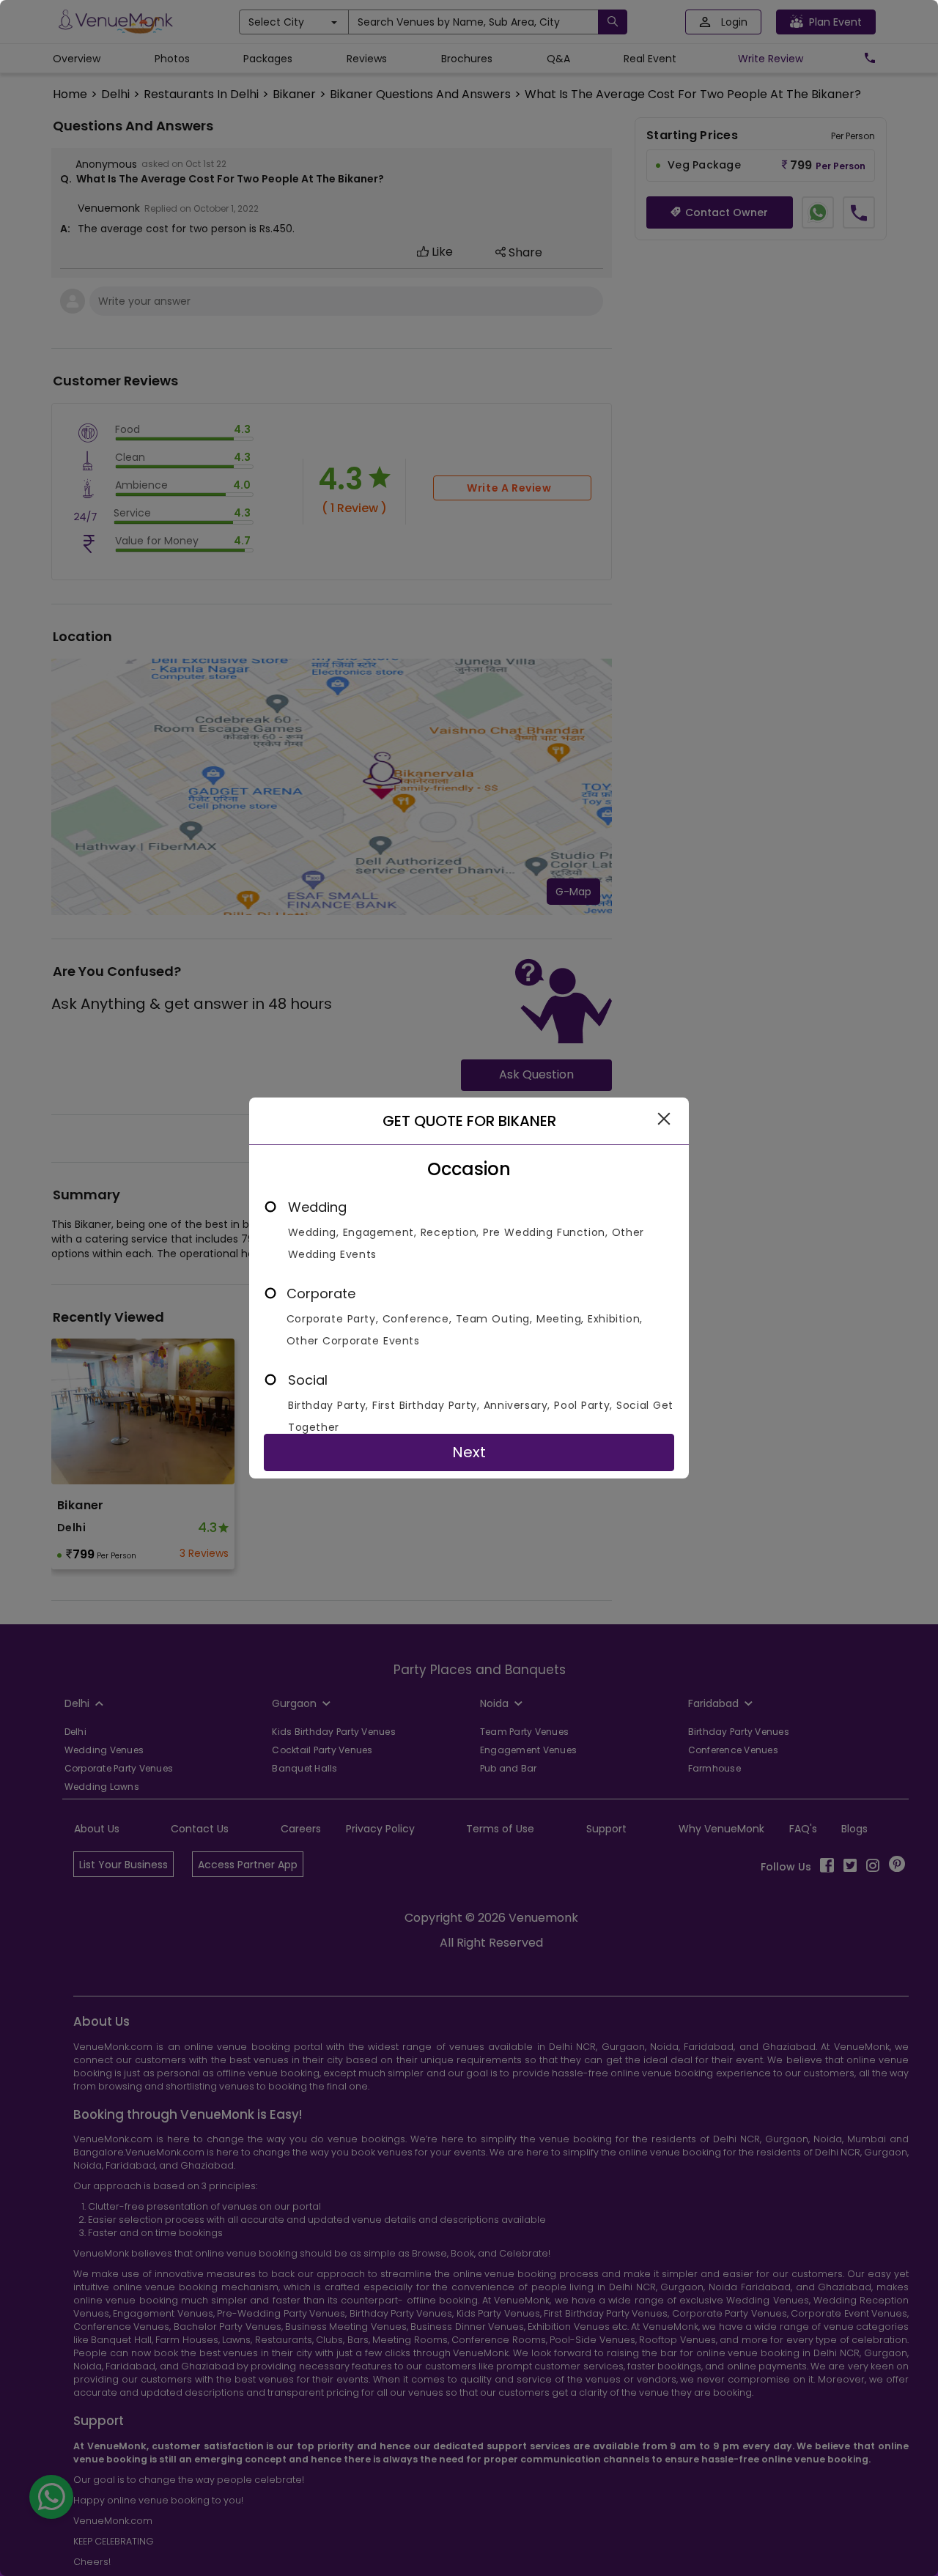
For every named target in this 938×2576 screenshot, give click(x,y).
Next (469, 1452)
